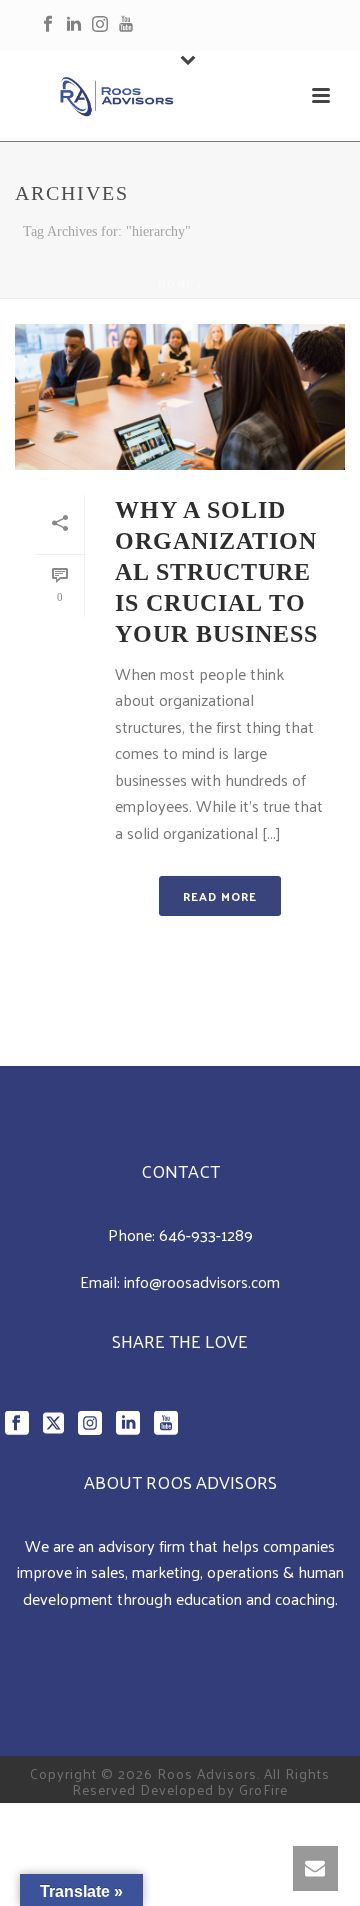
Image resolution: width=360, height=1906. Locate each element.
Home (176, 284)
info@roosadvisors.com (202, 1281)
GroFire (263, 1789)
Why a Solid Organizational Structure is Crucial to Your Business (216, 572)
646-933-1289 (206, 1234)
